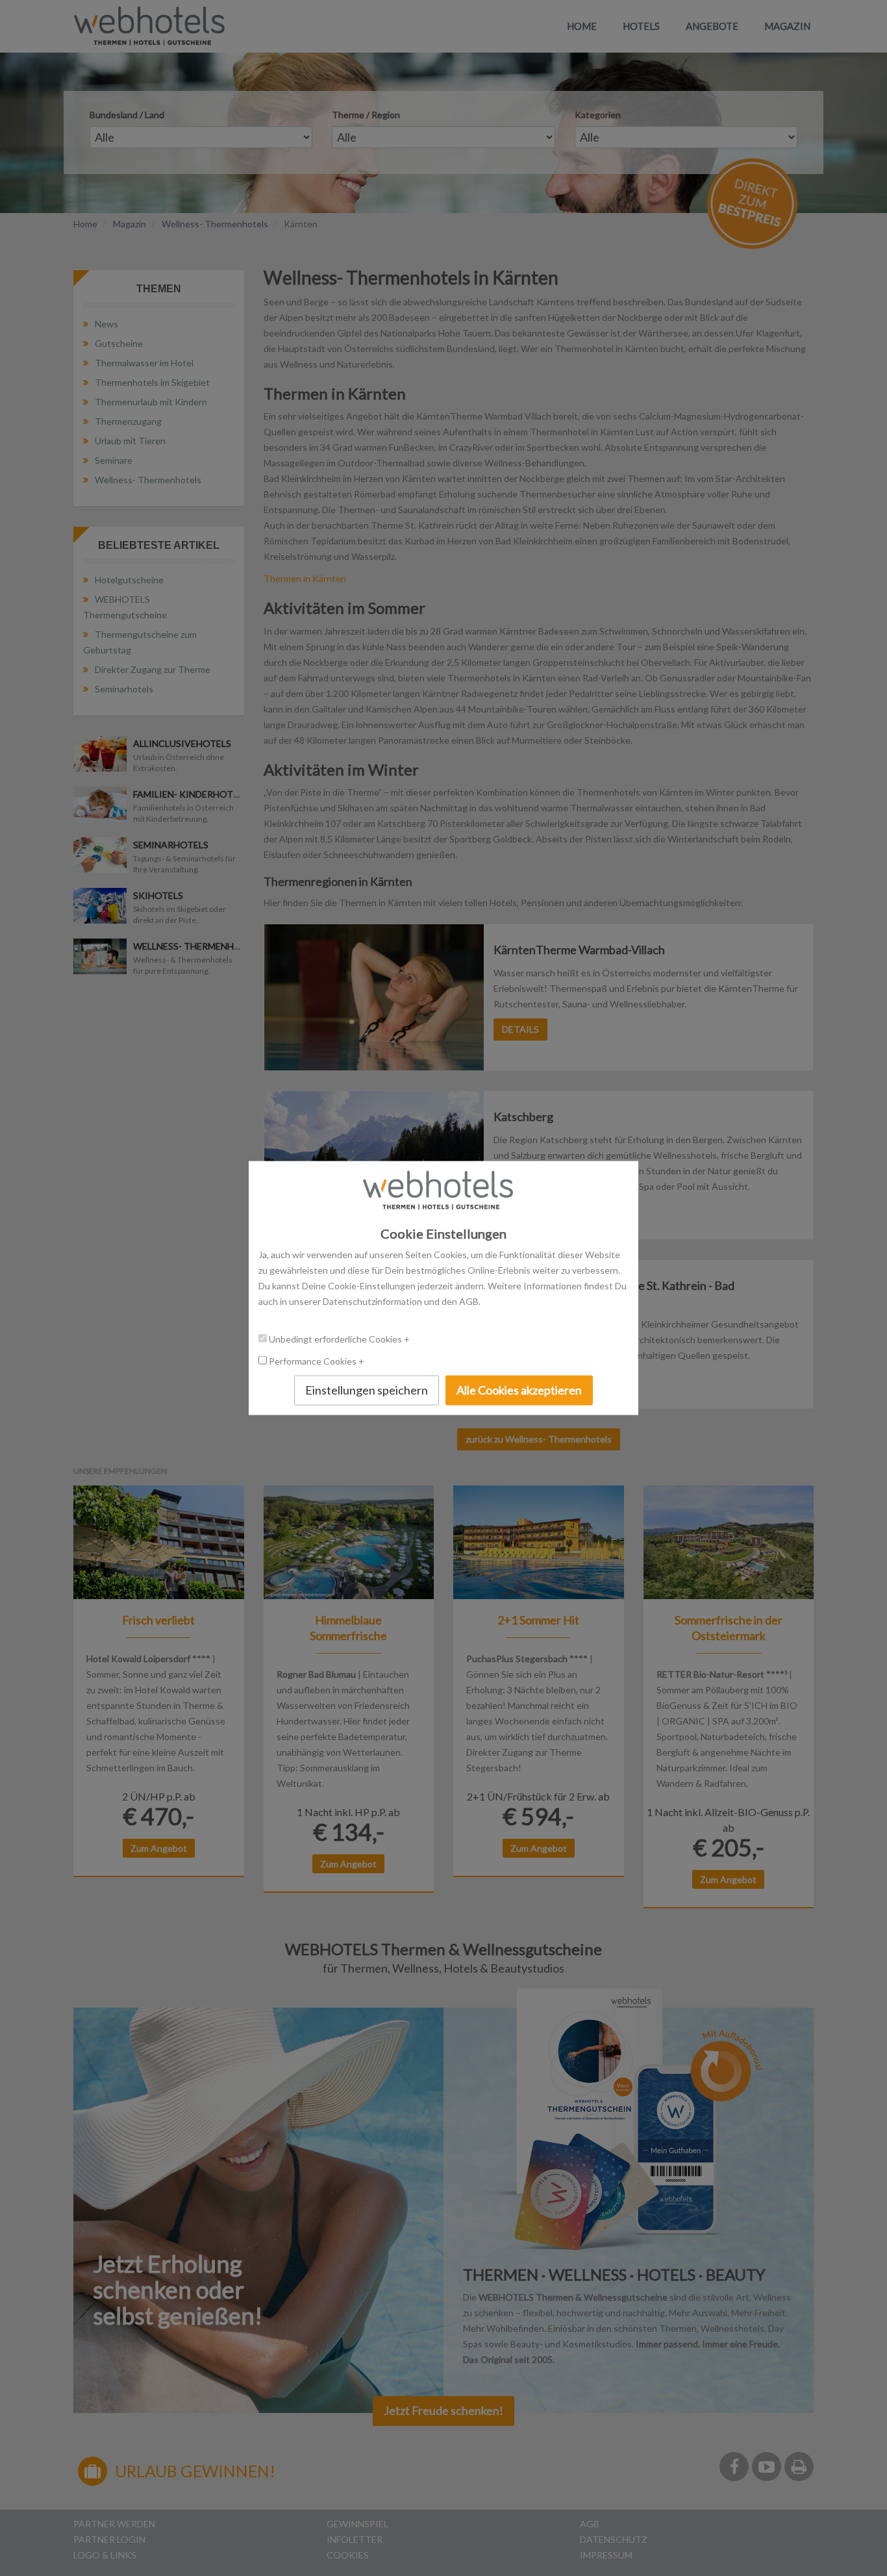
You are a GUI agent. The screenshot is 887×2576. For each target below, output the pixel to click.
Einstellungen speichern (367, 1390)
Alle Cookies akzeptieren (519, 1390)
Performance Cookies (314, 1361)
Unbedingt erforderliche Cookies (336, 1339)
